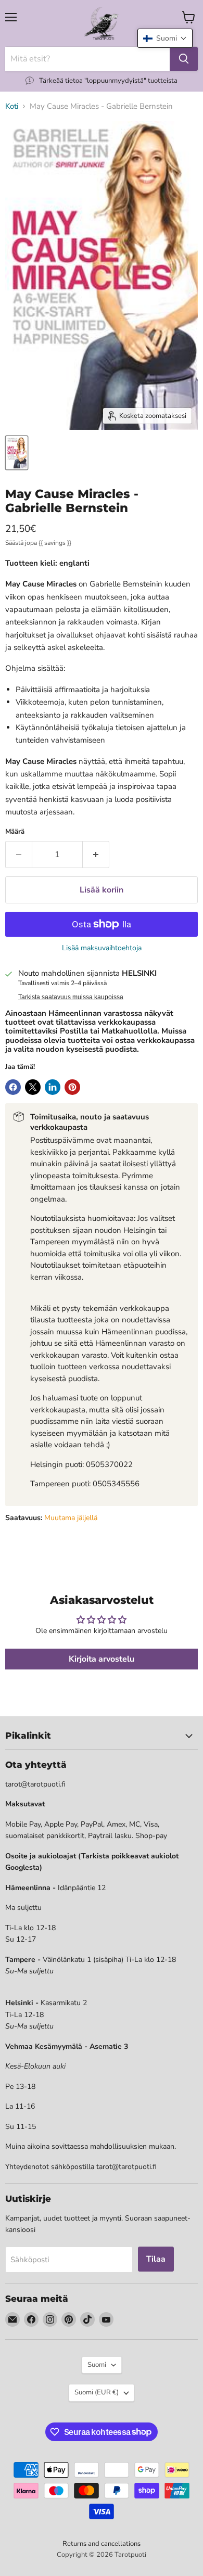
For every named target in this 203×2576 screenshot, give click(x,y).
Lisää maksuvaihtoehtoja (102, 948)
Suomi (97, 2365)
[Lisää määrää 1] (96, 855)
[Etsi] (184, 59)
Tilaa (156, 2259)
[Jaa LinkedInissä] (53, 1087)
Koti (12, 106)
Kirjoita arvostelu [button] (102, 1659)
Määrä (15, 832)
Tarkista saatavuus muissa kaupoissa (71, 997)
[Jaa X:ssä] (33, 1087)
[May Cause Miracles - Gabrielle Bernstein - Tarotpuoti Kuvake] (17, 453)
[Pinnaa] (72, 1087)
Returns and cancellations (102, 2544)
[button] (165, 38)
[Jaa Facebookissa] (13, 1087)
